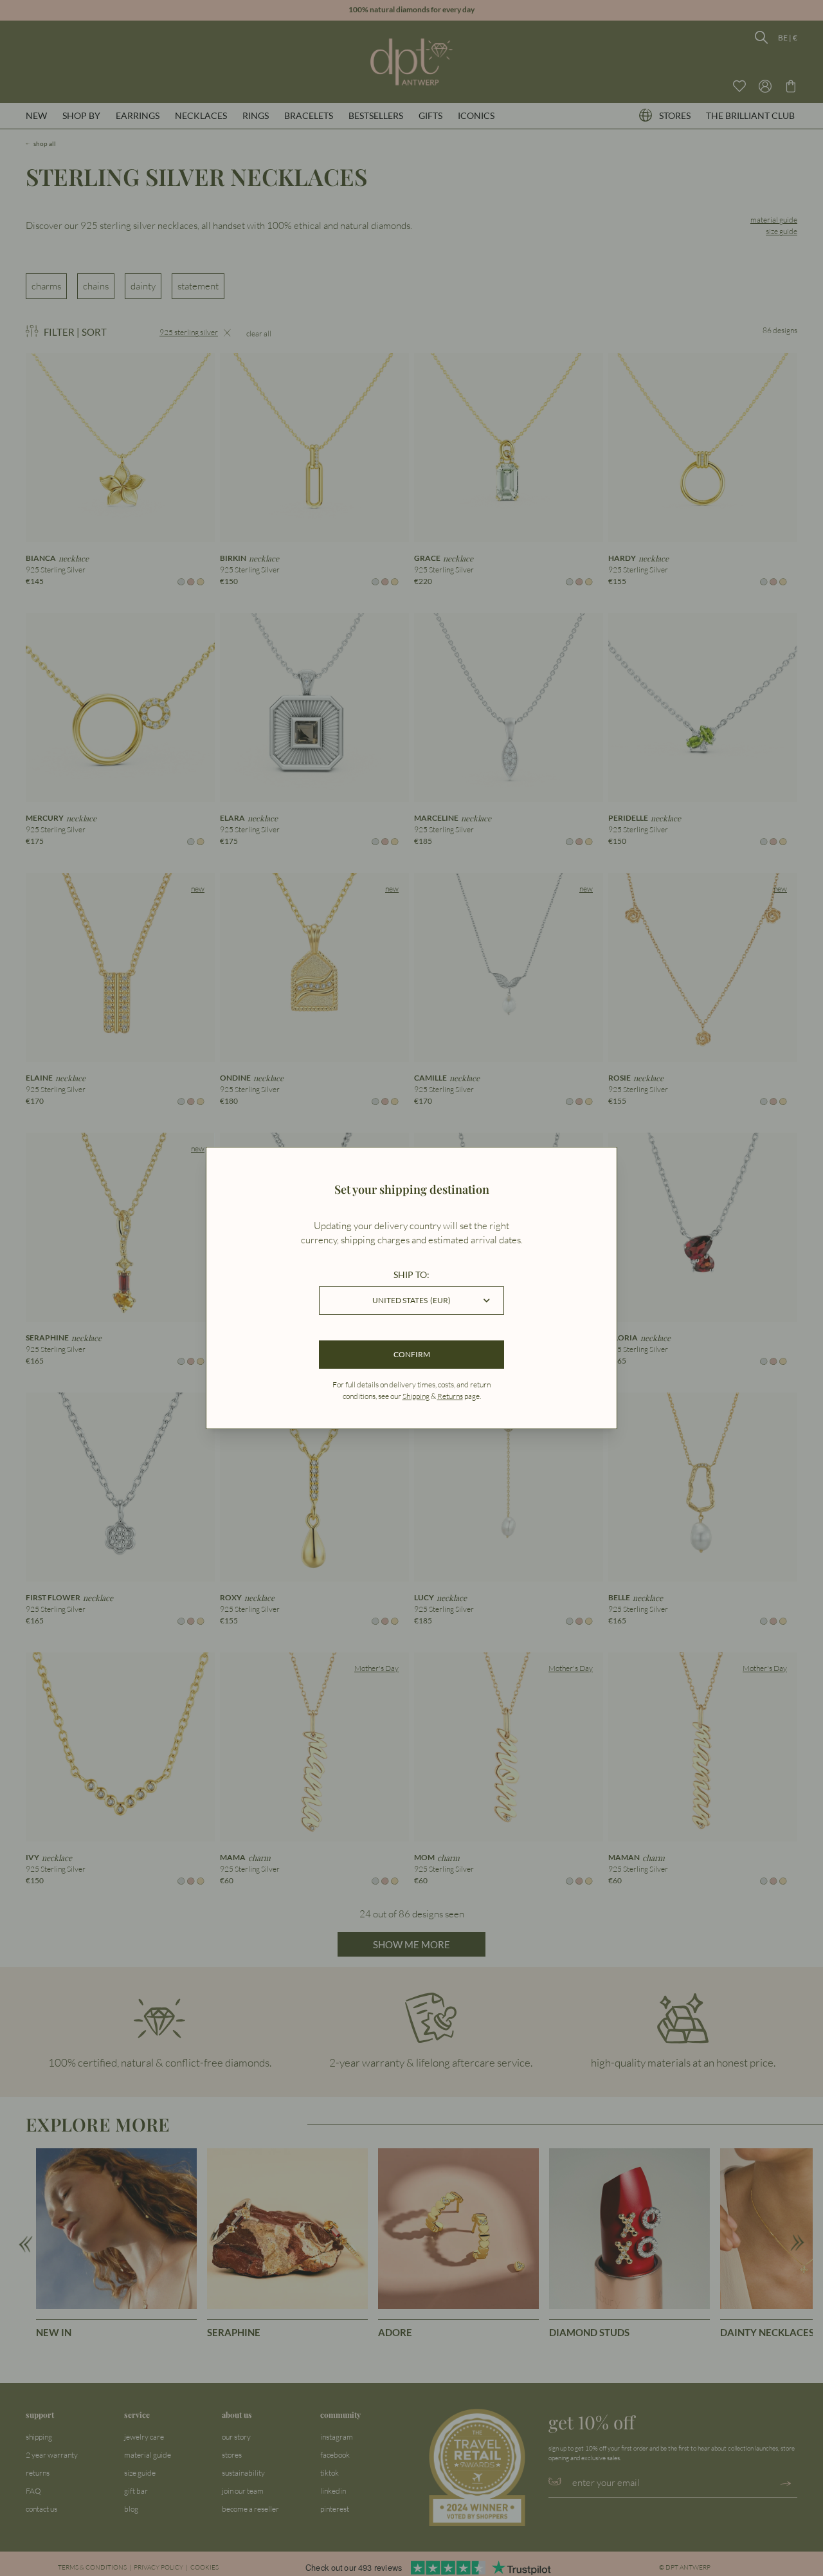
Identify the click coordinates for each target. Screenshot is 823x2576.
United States (411, 1300)
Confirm (412, 1354)
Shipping (416, 1396)
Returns (450, 1396)
